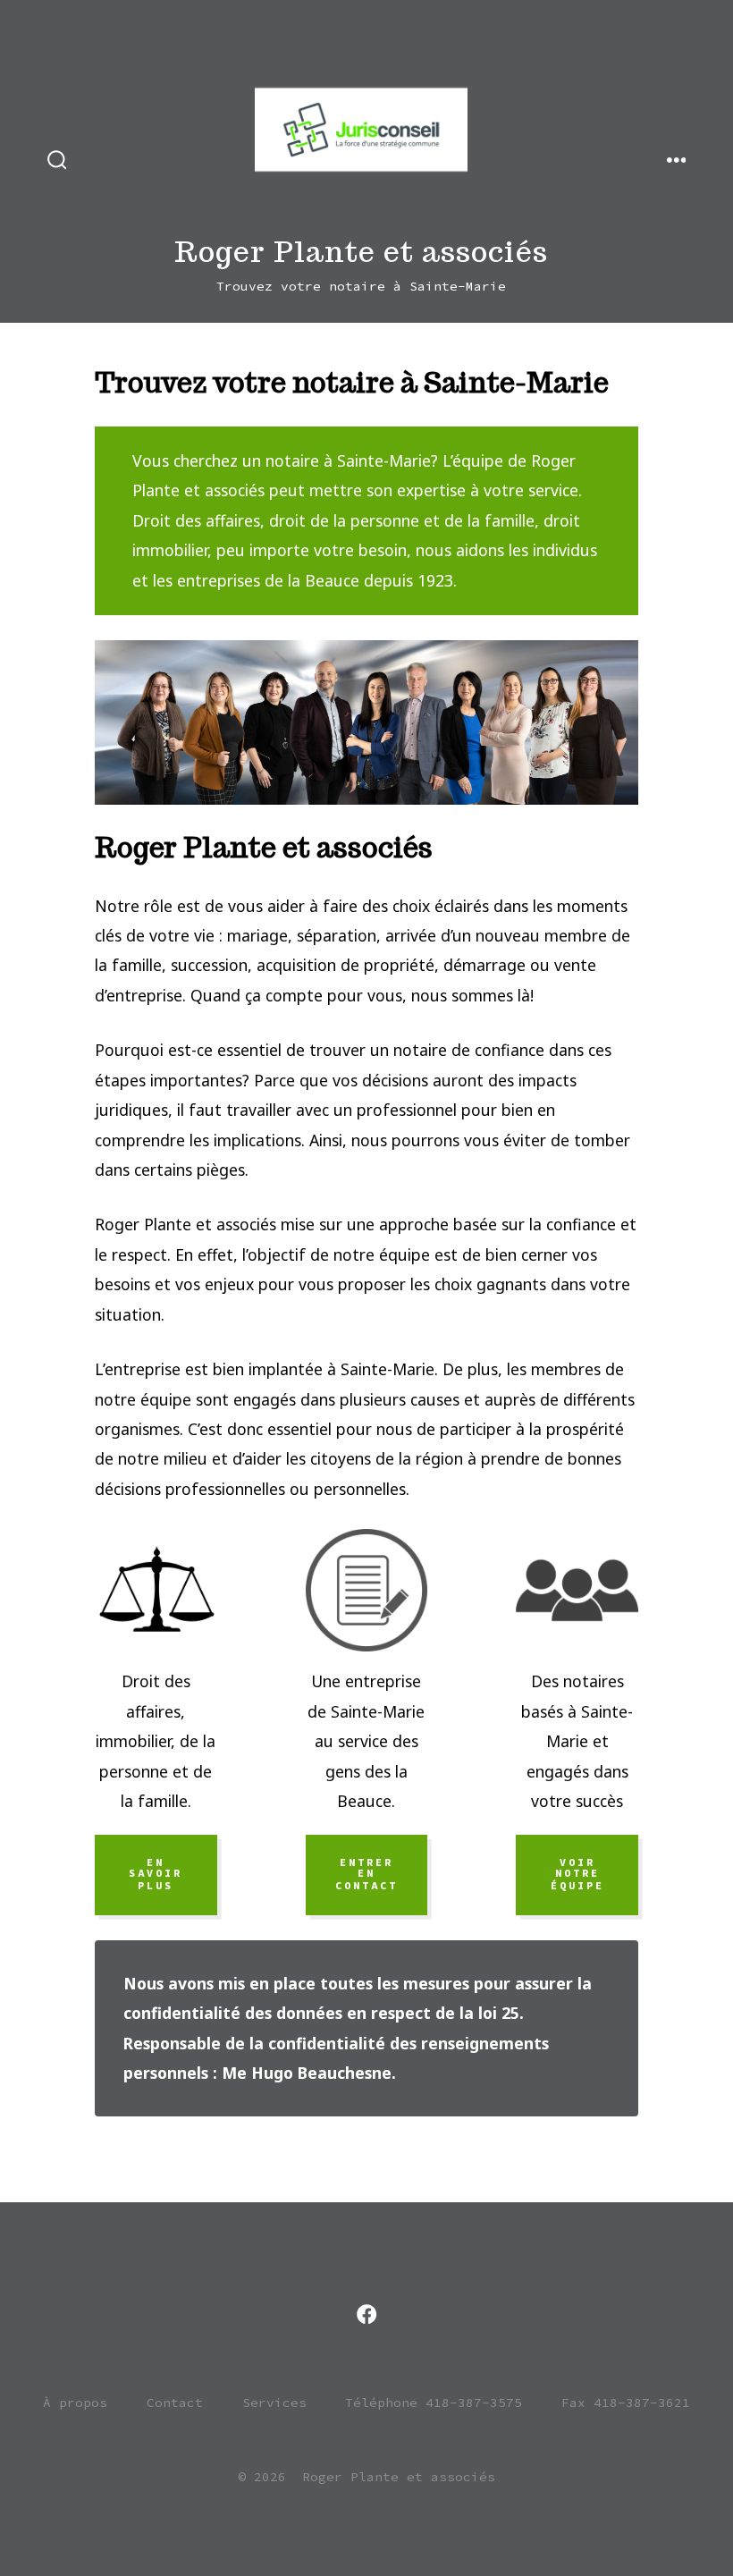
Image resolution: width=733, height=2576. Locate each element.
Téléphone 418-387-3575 (434, 2403)
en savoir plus (156, 1874)
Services (274, 2403)
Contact (175, 2403)
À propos (75, 2403)
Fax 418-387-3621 (626, 2403)
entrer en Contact (366, 1874)
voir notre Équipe (577, 1874)
